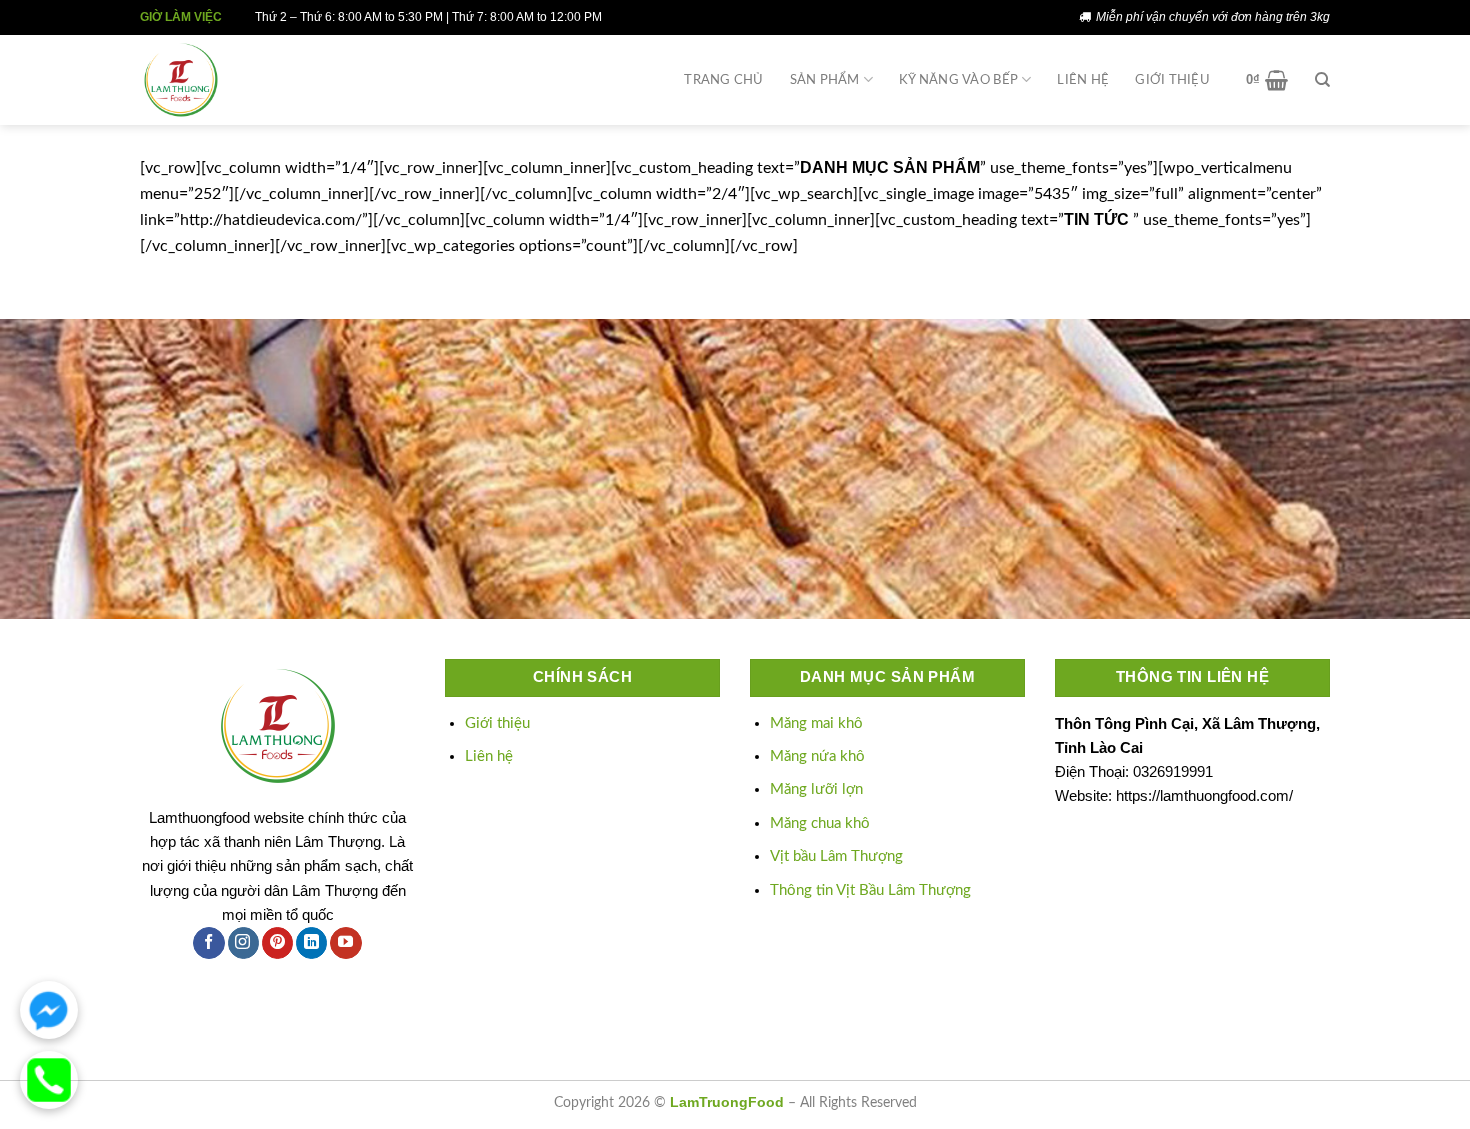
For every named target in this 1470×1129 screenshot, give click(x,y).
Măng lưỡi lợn (816, 789)
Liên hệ (1083, 80)
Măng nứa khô (817, 756)
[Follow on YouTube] (345, 943)
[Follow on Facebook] (208, 943)
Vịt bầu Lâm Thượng (836, 856)
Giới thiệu (1172, 80)
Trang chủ (723, 80)
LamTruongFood (727, 1102)
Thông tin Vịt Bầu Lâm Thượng (870, 890)
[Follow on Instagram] (243, 943)
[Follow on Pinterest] (277, 943)
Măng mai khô (816, 723)
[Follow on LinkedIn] (311, 943)
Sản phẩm (825, 80)
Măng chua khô (820, 823)
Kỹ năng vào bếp (958, 80)
